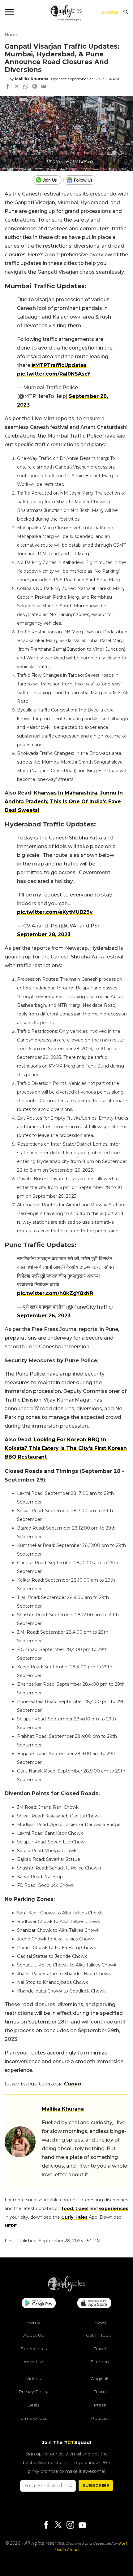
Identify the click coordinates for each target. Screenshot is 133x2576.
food (67, 2208)
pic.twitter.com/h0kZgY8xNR (55, 1293)
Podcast (100, 2418)
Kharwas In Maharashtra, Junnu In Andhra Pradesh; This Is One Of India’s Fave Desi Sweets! (64, 801)
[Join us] (48, 180)
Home (11, 35)
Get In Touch (100, 2335)
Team (100, 2392)
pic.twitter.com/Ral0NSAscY (54, 374)
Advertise (33, 2362)
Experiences (33, 2349)
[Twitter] (58, 2525)
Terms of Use (33, 2418)
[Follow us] (82, 180)
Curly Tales (74, 2217)
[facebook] (8, 87)
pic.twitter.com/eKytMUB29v (55, 912)
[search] (126, 12)
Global (110, 12)
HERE (11, 2226)
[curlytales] (66, 2290)
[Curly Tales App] (39, 2304)
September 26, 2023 (44, 1316)
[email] (44, 87)
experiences (114, 2208)
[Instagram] (70, 2525)
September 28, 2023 (44, 934)
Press (100, 2405)
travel (82, 2208)
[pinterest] (35, 87)
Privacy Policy (33, 2392)
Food (100, 2322)
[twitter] (17, 87)
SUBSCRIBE (96, 2486)
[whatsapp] (26, 87)
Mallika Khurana (32, 79)
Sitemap (100, 2362)
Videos (33, 2379)
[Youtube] (82, 2525)
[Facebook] (46, 2525)
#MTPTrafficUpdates (59, 365)
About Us (33, 2335)
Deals (33, 2405)
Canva (73, 2084)
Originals (100, 2379)
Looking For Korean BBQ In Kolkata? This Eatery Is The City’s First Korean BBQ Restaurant (66, 1448)
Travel (100, 2349)
